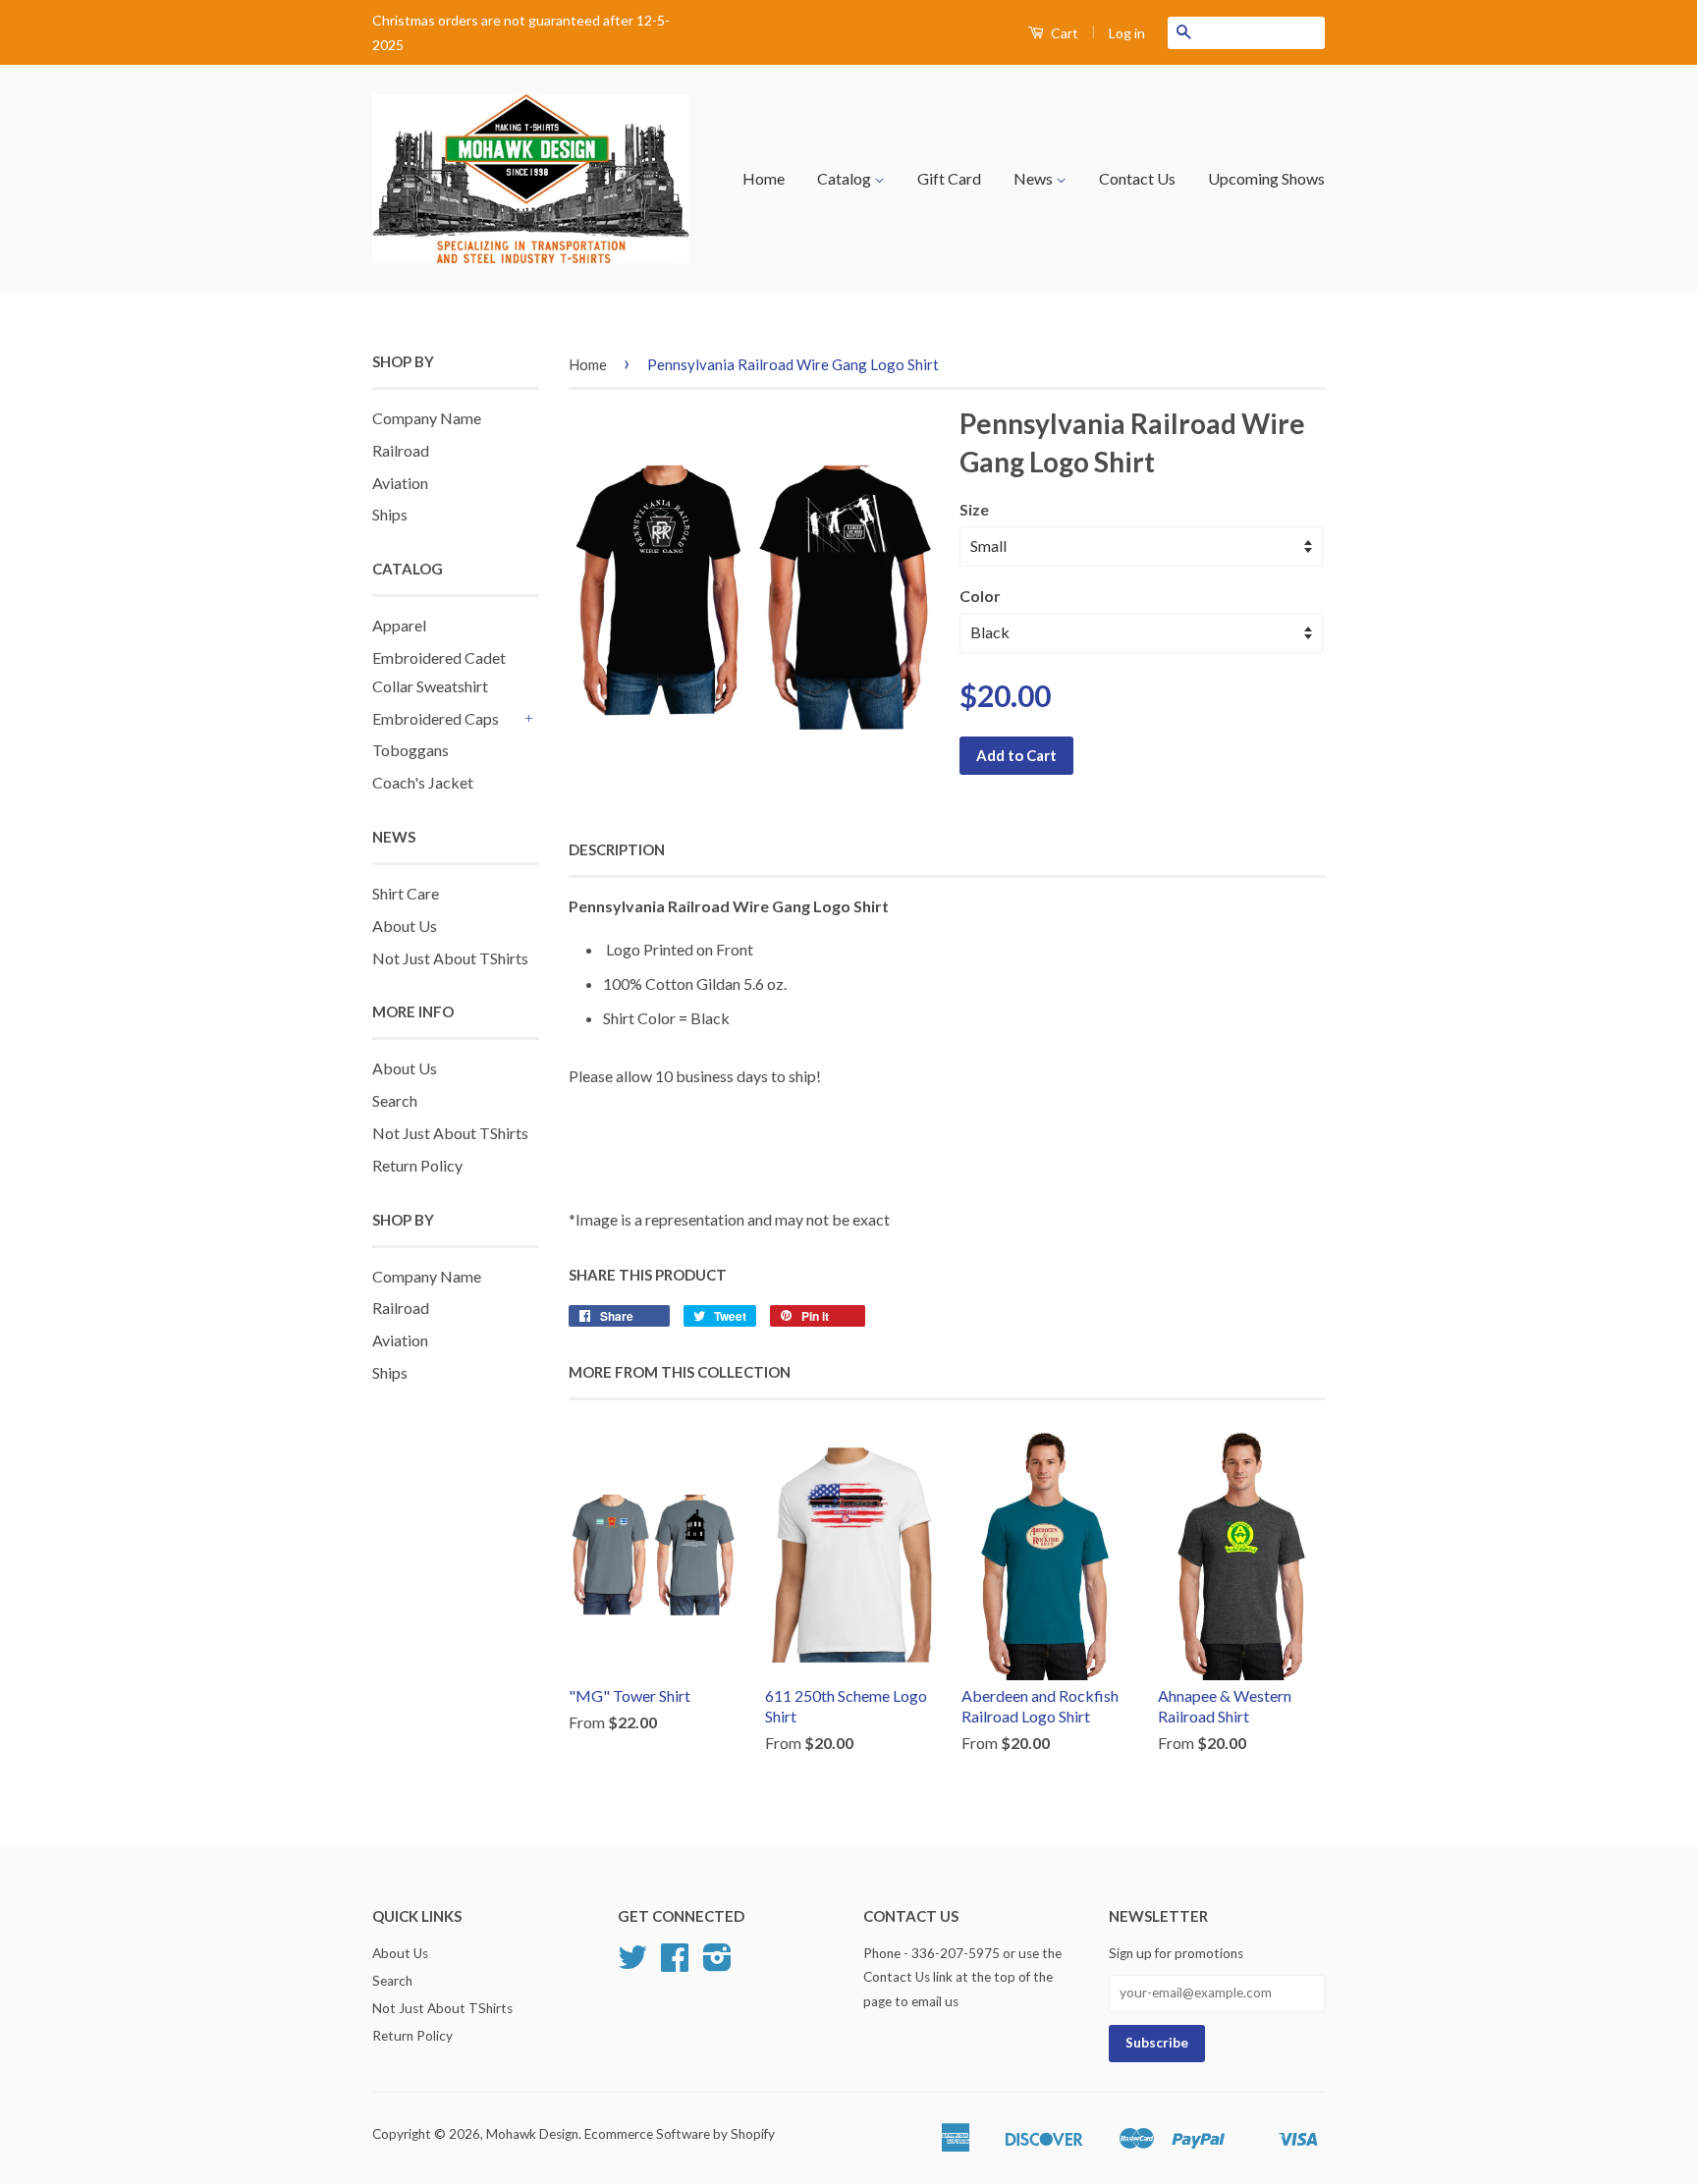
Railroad (401, 450)
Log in (1127, 33)
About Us (405, 926)
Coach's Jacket (423, 782)
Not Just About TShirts (450, 958)
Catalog (846, 178)
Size (974, 509)
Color (980, 596)
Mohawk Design (532, 2134)
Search (395, 1100)
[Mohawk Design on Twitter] (632, 1964)
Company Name (427, 418)
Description (617, 849)
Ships (390, 514)
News (1035, 178)
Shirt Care (406, 893)
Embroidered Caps (436, 718)
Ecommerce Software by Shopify (680, 2134)
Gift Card (949, 178)
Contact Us (1137, 178)
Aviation (400, 483)
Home (764, 178)
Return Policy (417, 1165)
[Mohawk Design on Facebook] (675, 1964)
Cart (1063, 33)
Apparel (399, 625)
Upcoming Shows (1266, 178)
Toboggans (411, 750)
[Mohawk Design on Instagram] (717, 1964)
